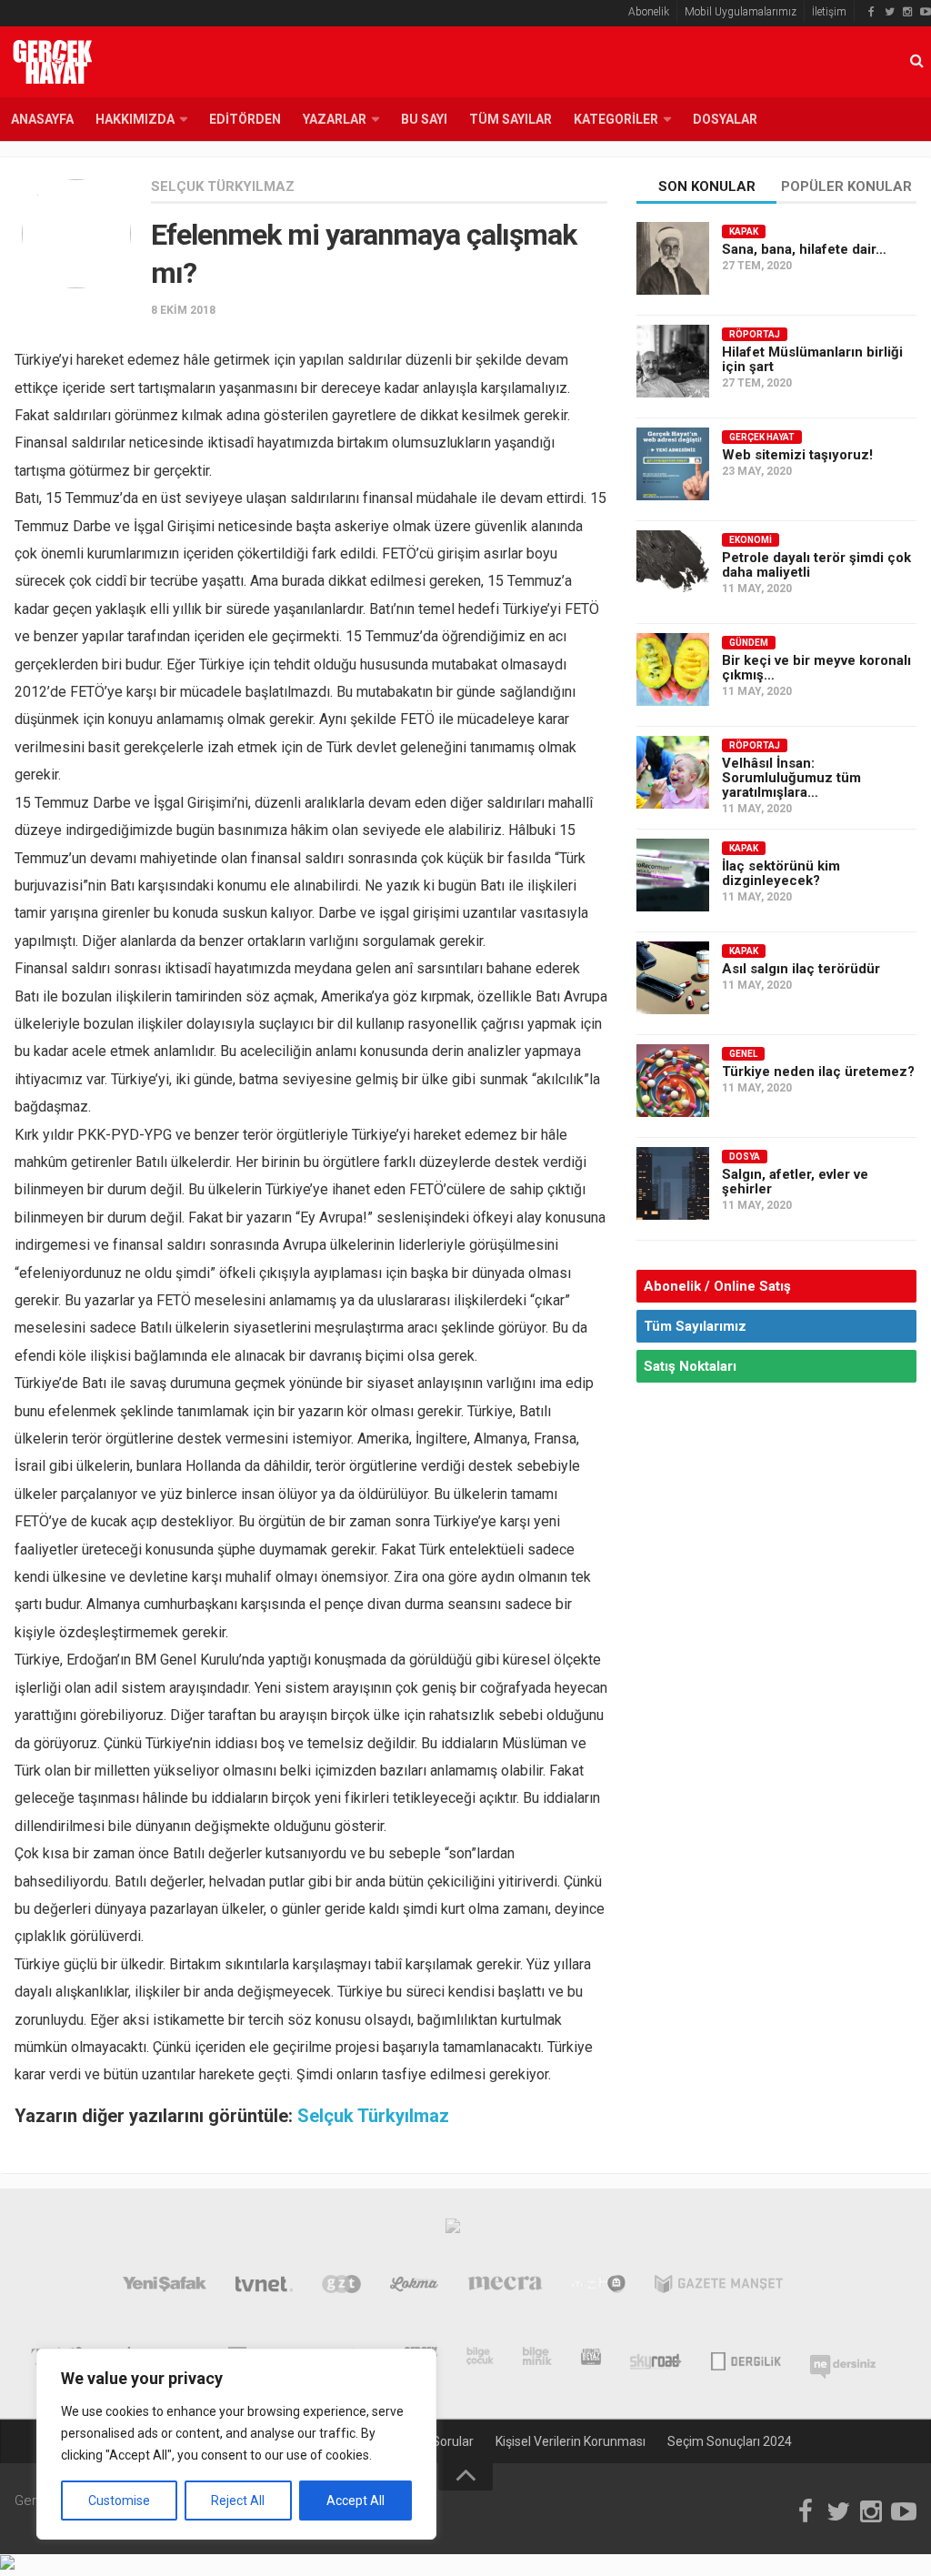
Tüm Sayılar (511, 119)
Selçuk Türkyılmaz (223, 186)
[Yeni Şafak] (165, 2288)
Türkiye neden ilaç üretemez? (818, 1072)
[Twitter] (889, 12)
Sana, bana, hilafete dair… (804, 249)
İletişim (829, 12)
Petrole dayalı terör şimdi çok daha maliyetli (816, 565)
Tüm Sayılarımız (695, 1326)
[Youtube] (926, 12)
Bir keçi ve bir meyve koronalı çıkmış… (816, 668)
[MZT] (599, 2288)
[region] (236, 2444)
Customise (119, 2501)
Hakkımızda (135, 119)
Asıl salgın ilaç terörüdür (801, 969)
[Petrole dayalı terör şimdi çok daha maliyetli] (673, 567)
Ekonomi (751, 540)
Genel (743, 1054)
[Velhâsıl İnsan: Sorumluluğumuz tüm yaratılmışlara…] (673, 772)
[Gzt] (341, 2288)
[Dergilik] (746, 2360)
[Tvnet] (265, 2288)
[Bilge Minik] (537, 2360)
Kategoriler (616, 119)
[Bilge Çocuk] (481, 2360)
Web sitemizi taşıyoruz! (797, 455)
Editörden (245, 119)
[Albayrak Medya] (453, 2230)
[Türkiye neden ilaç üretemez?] (673, 1081)
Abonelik (649, 12)
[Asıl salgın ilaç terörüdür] (673, 978)
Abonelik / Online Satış (717, 1286)
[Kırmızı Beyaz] (591, 2360)
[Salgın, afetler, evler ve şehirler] (673, 1183)
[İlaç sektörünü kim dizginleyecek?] (673, 875)
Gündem (749, 643)
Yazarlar (335, 119)
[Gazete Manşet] (719, 2288)
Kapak (744, 231)
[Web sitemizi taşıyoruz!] (673, 464)
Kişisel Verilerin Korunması (571, 2441)
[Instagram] (907, 12)
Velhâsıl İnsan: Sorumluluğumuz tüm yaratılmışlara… (791, 778)
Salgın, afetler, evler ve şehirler (795, 1182)
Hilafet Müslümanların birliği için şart (812, 359)
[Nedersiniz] (843, 2360)
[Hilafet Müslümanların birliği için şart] (673, 361)
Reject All (238, 2501)
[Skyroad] (656, 2360)
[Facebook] (871, 12)
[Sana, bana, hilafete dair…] (673, 258)
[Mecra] (506, 2288)
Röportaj (755, 334)
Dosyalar (725, 119)
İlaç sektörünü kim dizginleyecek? (781, 873)
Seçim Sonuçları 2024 (730, 2441)
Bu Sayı (424, 119)
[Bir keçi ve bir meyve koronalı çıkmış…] (673, 669)
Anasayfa (42, 119)
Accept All (355, 2501)
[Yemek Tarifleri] (414, 2288)
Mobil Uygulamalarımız (741, 12)
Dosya (745, 1157)
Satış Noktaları (690, 1366)
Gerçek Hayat (762, 437)
